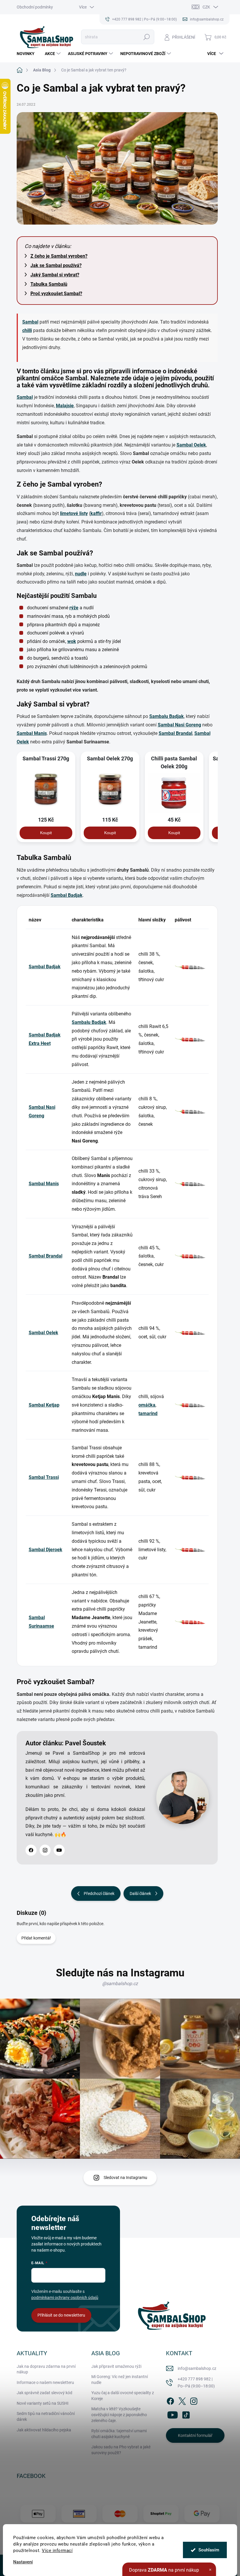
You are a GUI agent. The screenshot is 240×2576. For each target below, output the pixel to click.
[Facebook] (31, 1850)
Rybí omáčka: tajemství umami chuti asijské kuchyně (119, 2434)
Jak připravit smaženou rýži (116, 2366)
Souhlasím (209, 2550)
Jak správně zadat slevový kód (44, 2393)
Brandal (184, 733)
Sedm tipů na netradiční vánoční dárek (46, 2416)
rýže (74, 608)
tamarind (148, 1413)
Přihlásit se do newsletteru (61, 2315)
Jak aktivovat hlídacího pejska (44, 2430)
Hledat (146, 37)
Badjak (176, 716)
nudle (81, 574)
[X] (182, 2400)
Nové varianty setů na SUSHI (43, 2403)
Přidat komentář (36, 1938)
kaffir (96, 513)
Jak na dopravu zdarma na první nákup (46, 2369)
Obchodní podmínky (35, 7)
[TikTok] (186, 2414)
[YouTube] (59, 1850)
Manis (40, 733)
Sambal (30, 322)
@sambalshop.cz (120, 1984)
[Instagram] (45, 1850)
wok (72, 641)
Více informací (57, 2551)
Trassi (52, 1477)
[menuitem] (28, 54)
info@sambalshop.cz (197, 2368)
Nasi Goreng (188, 725)
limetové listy (74, 513)
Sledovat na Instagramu (125, 2178)
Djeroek (54, 1550)
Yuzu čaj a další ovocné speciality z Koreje (123, 2396)
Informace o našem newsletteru (45, 2382)
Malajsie (65, 406)
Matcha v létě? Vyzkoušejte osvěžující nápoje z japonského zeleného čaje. (119, 2415)
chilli (27, 330)
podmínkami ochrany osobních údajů (65, 2298)
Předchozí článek (99, 1893)
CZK (206, 7)
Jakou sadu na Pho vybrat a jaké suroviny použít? (121, 2450)
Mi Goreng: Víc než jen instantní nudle (120, 2380)
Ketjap (53, 1405)
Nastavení (23, 2562)
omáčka (147, 1405)
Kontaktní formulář (195, 2435)
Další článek (140, 1893)
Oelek (200, 445)
